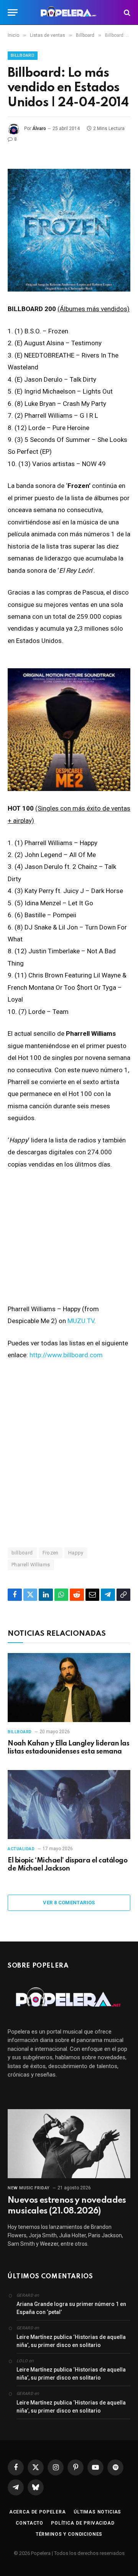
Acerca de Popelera (38, 2512)
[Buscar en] (126, 12)
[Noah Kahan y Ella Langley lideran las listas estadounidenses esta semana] (69, 1688)
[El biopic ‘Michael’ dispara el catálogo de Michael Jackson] (69, 1805)
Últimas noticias (97, 2512)
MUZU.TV (81, 1321)
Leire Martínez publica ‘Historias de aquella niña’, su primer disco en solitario (71, 2341)
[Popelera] (69, 12)
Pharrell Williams (31, 1565)
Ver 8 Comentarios (69, 1903)
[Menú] (13, 12)
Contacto (30, 2523)
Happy (76, 1553)
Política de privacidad (83, 2523)
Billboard (23, 55)
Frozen (51, 1553)
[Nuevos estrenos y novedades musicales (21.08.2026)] (69, 2144)
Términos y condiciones (69, 2534)
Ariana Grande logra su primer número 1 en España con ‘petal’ (71, 2308)
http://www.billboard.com (66, 1355)
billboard (22, 1553)
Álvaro (39, 129)
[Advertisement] (69, 1454)
